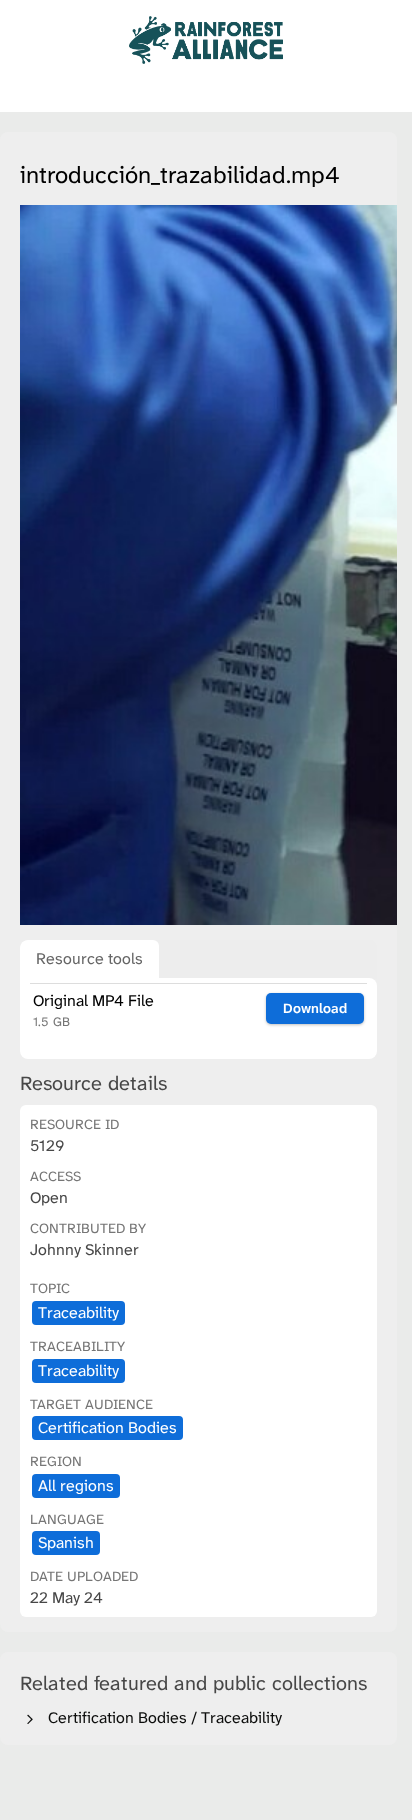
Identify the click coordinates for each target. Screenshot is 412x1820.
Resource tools (89, 958)
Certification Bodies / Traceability (161, 1717)
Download (315, 1008)
